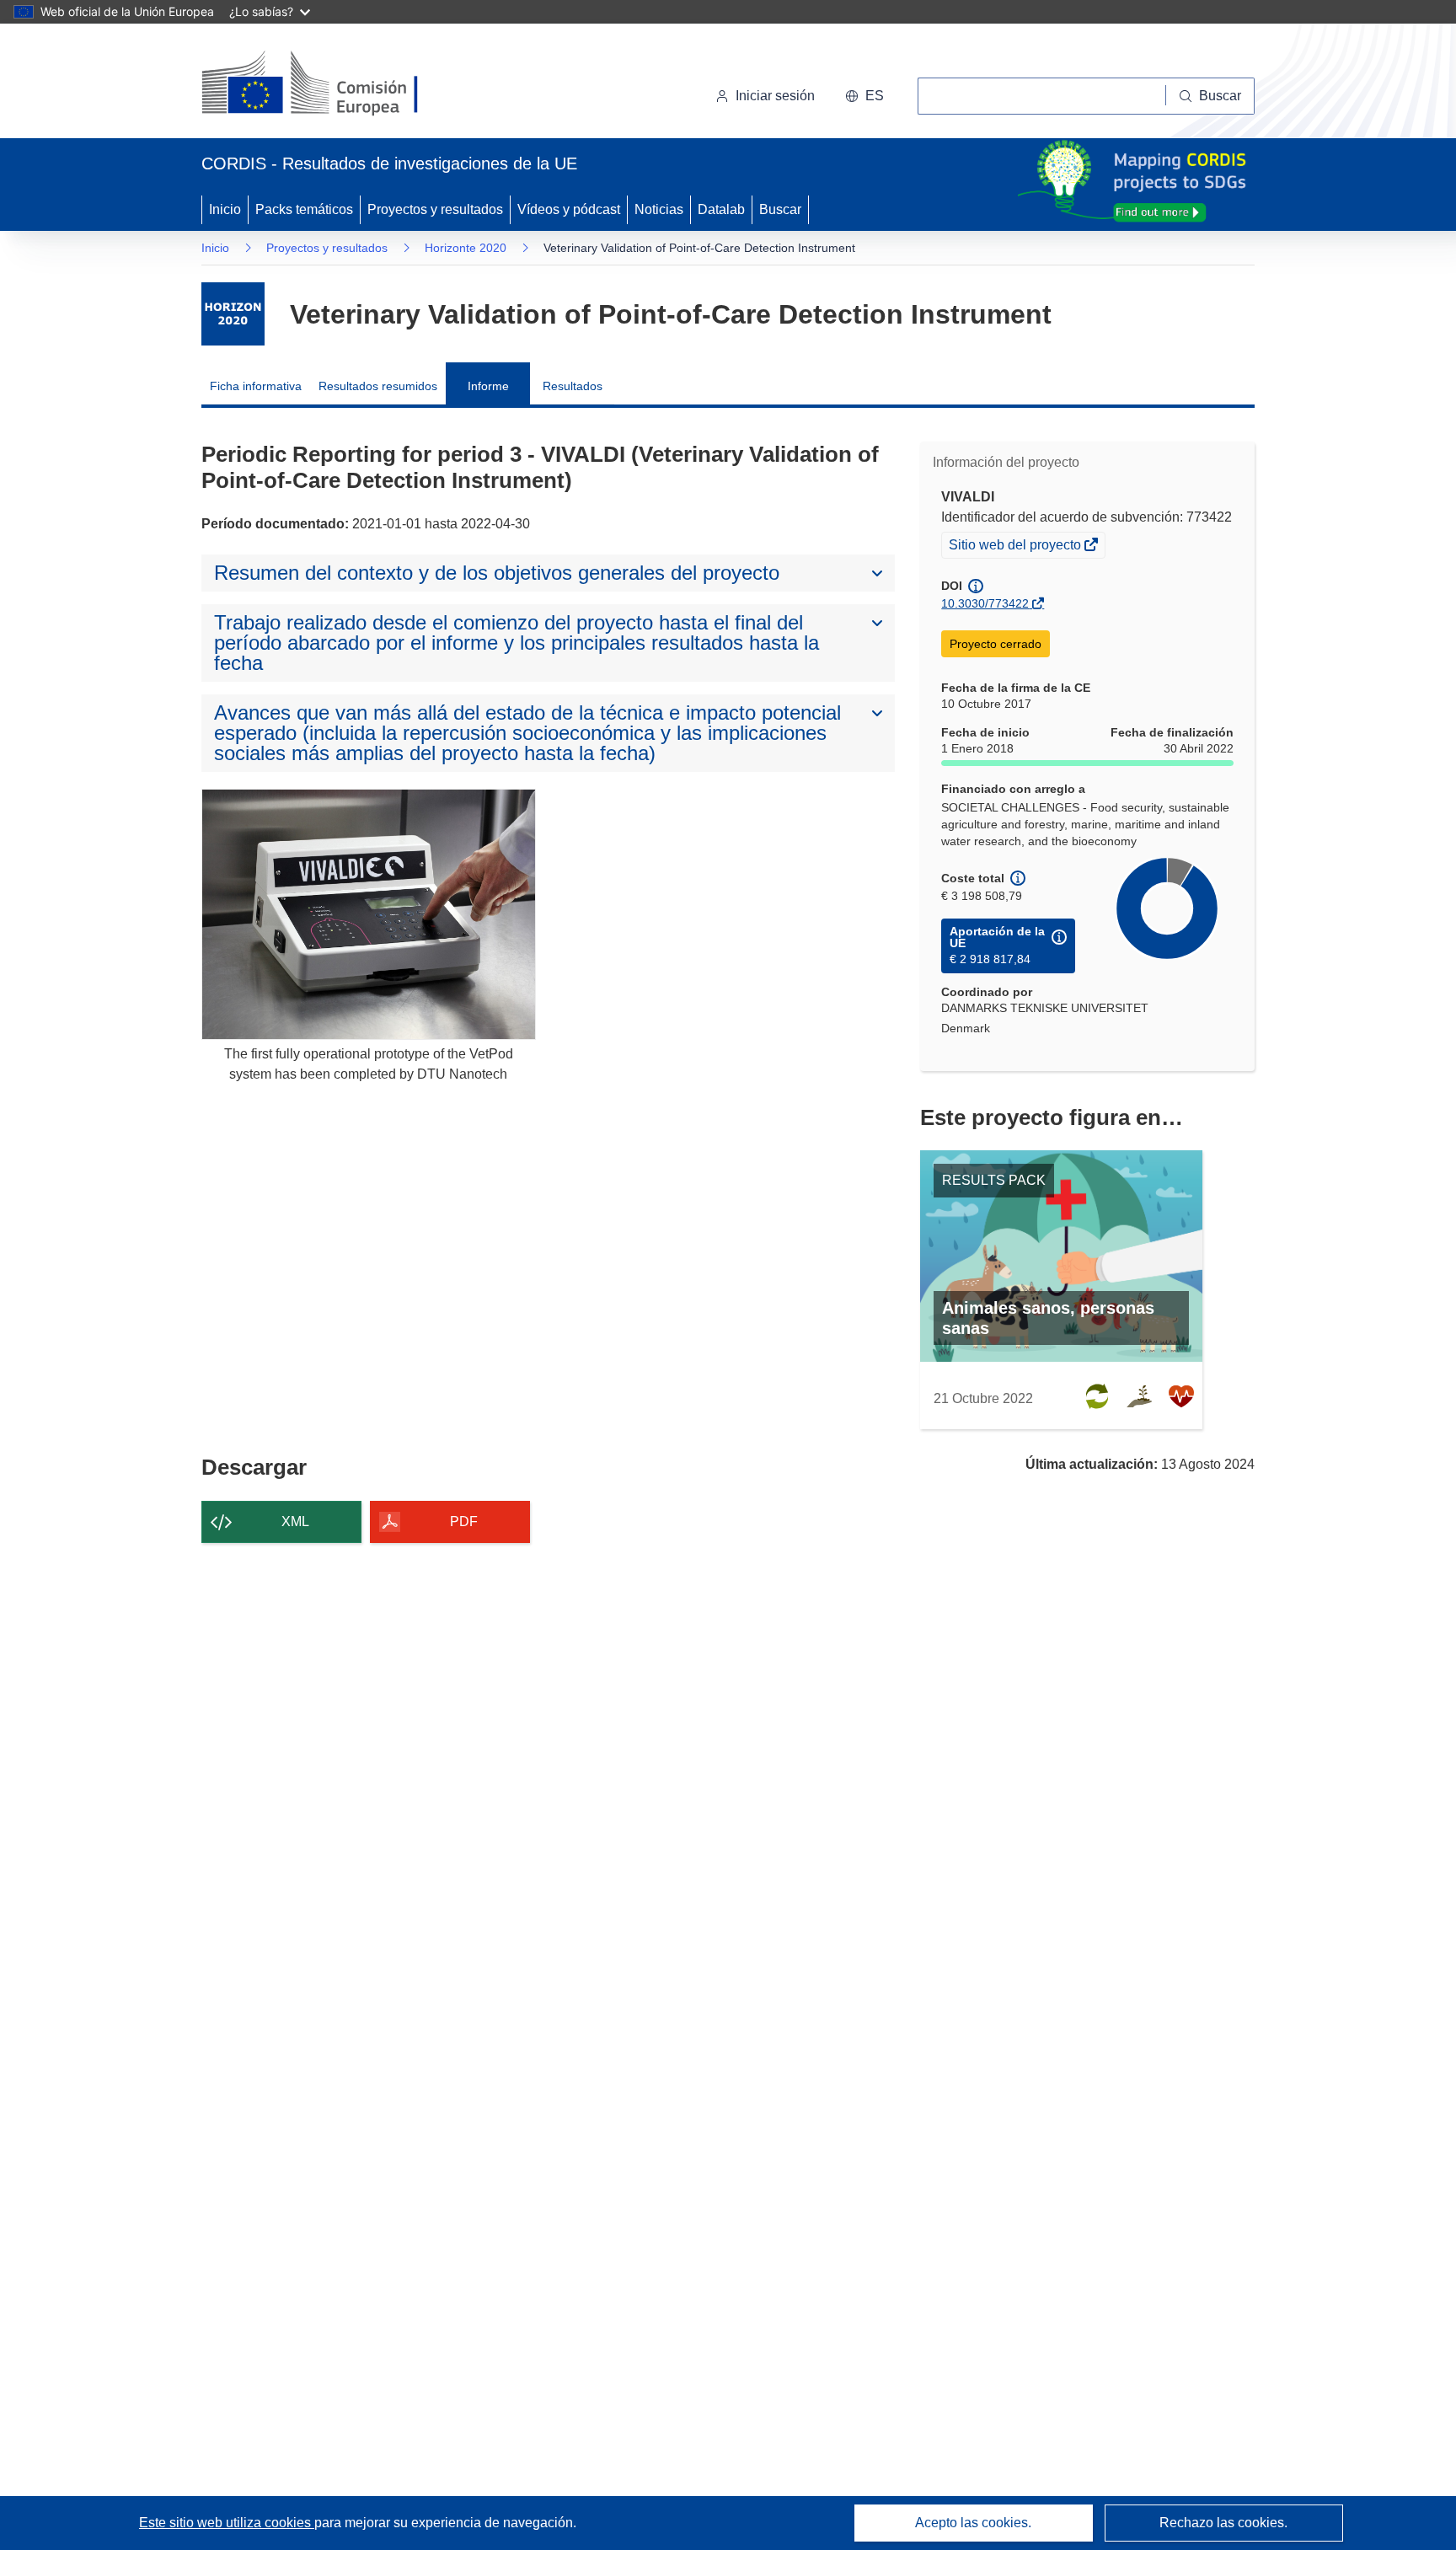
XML (295, 1521)
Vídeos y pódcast (569, 209)
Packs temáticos (304, 209)
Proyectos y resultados (435, 209)
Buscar (780, 209)
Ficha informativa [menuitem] (256, 386)
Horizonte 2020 (466, 248)
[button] (864, 96)
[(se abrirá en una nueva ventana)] (337, 84)
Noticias (659, 209)
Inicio (225, 209)
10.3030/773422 (985, 603)
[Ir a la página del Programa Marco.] (233, 314)
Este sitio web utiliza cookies (227, 2523)
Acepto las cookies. (973, 2523)
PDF (464, 1521)
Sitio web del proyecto (1016, 547)
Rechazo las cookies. (1223, 2523)
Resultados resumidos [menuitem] (378, 386)
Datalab (721, 209)
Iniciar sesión (775, 96)
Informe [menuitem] (488, 386)
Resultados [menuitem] (573, 386)
